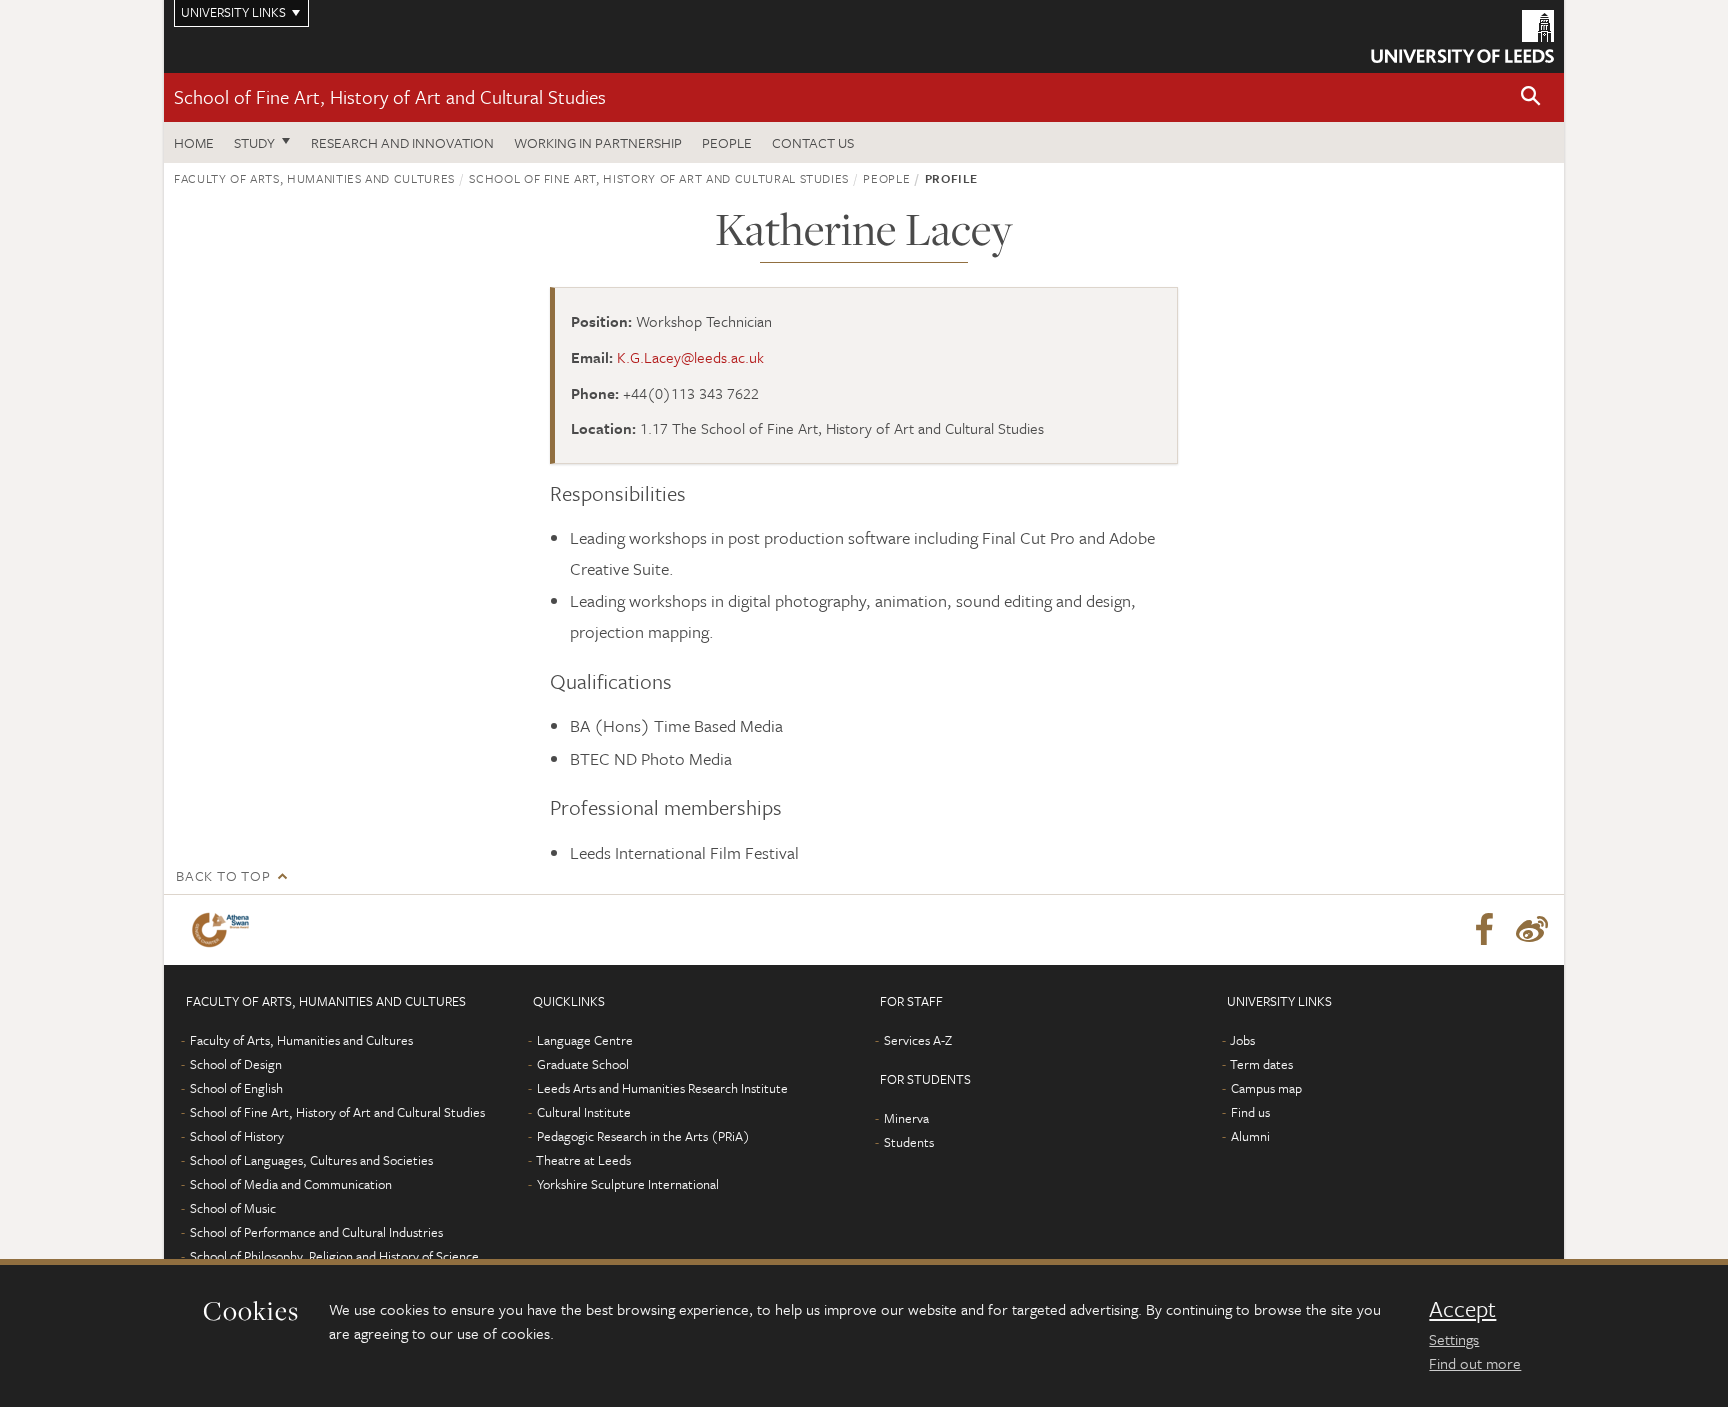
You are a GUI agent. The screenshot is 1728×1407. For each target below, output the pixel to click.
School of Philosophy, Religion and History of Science (334, 1256)
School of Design (236, 1064)
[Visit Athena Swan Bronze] (224, 930)
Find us (1250, 1112)
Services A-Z (918, 1040)
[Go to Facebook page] (1484, 930)
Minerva (906, 1118)
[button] (1531, 97)
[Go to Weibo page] (1532, 930)
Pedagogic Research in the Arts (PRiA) (643, 1136)
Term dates (1261, 1064)
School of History (237, 1136)
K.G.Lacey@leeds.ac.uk (690, 357)
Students (909, 1142)
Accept (1462, 1309)
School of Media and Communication (291, 1184)
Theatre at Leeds (583, 1160)
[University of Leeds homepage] (1462, 36)
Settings (1454, 1339)
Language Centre (585, 1040)
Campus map (1266, 1088)
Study (254, 142)
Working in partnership (598, 142)
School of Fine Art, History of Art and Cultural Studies (390, 96)
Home (194, 142)
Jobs (1242, 1040)
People (727, 142)
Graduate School (583, 1064)
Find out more (1475, 1363)
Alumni (1250, 1136)
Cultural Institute (584, 1112)
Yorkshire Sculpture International (628, 1184)
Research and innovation (402, 142)
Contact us (813, 142)
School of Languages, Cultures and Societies (311, 1160)
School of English (236, 1088)
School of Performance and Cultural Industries (316, 1232)
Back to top (223, 875)
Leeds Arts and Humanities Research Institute (662, 1088)
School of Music (233, 1208)
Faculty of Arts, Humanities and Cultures (314, 178)
